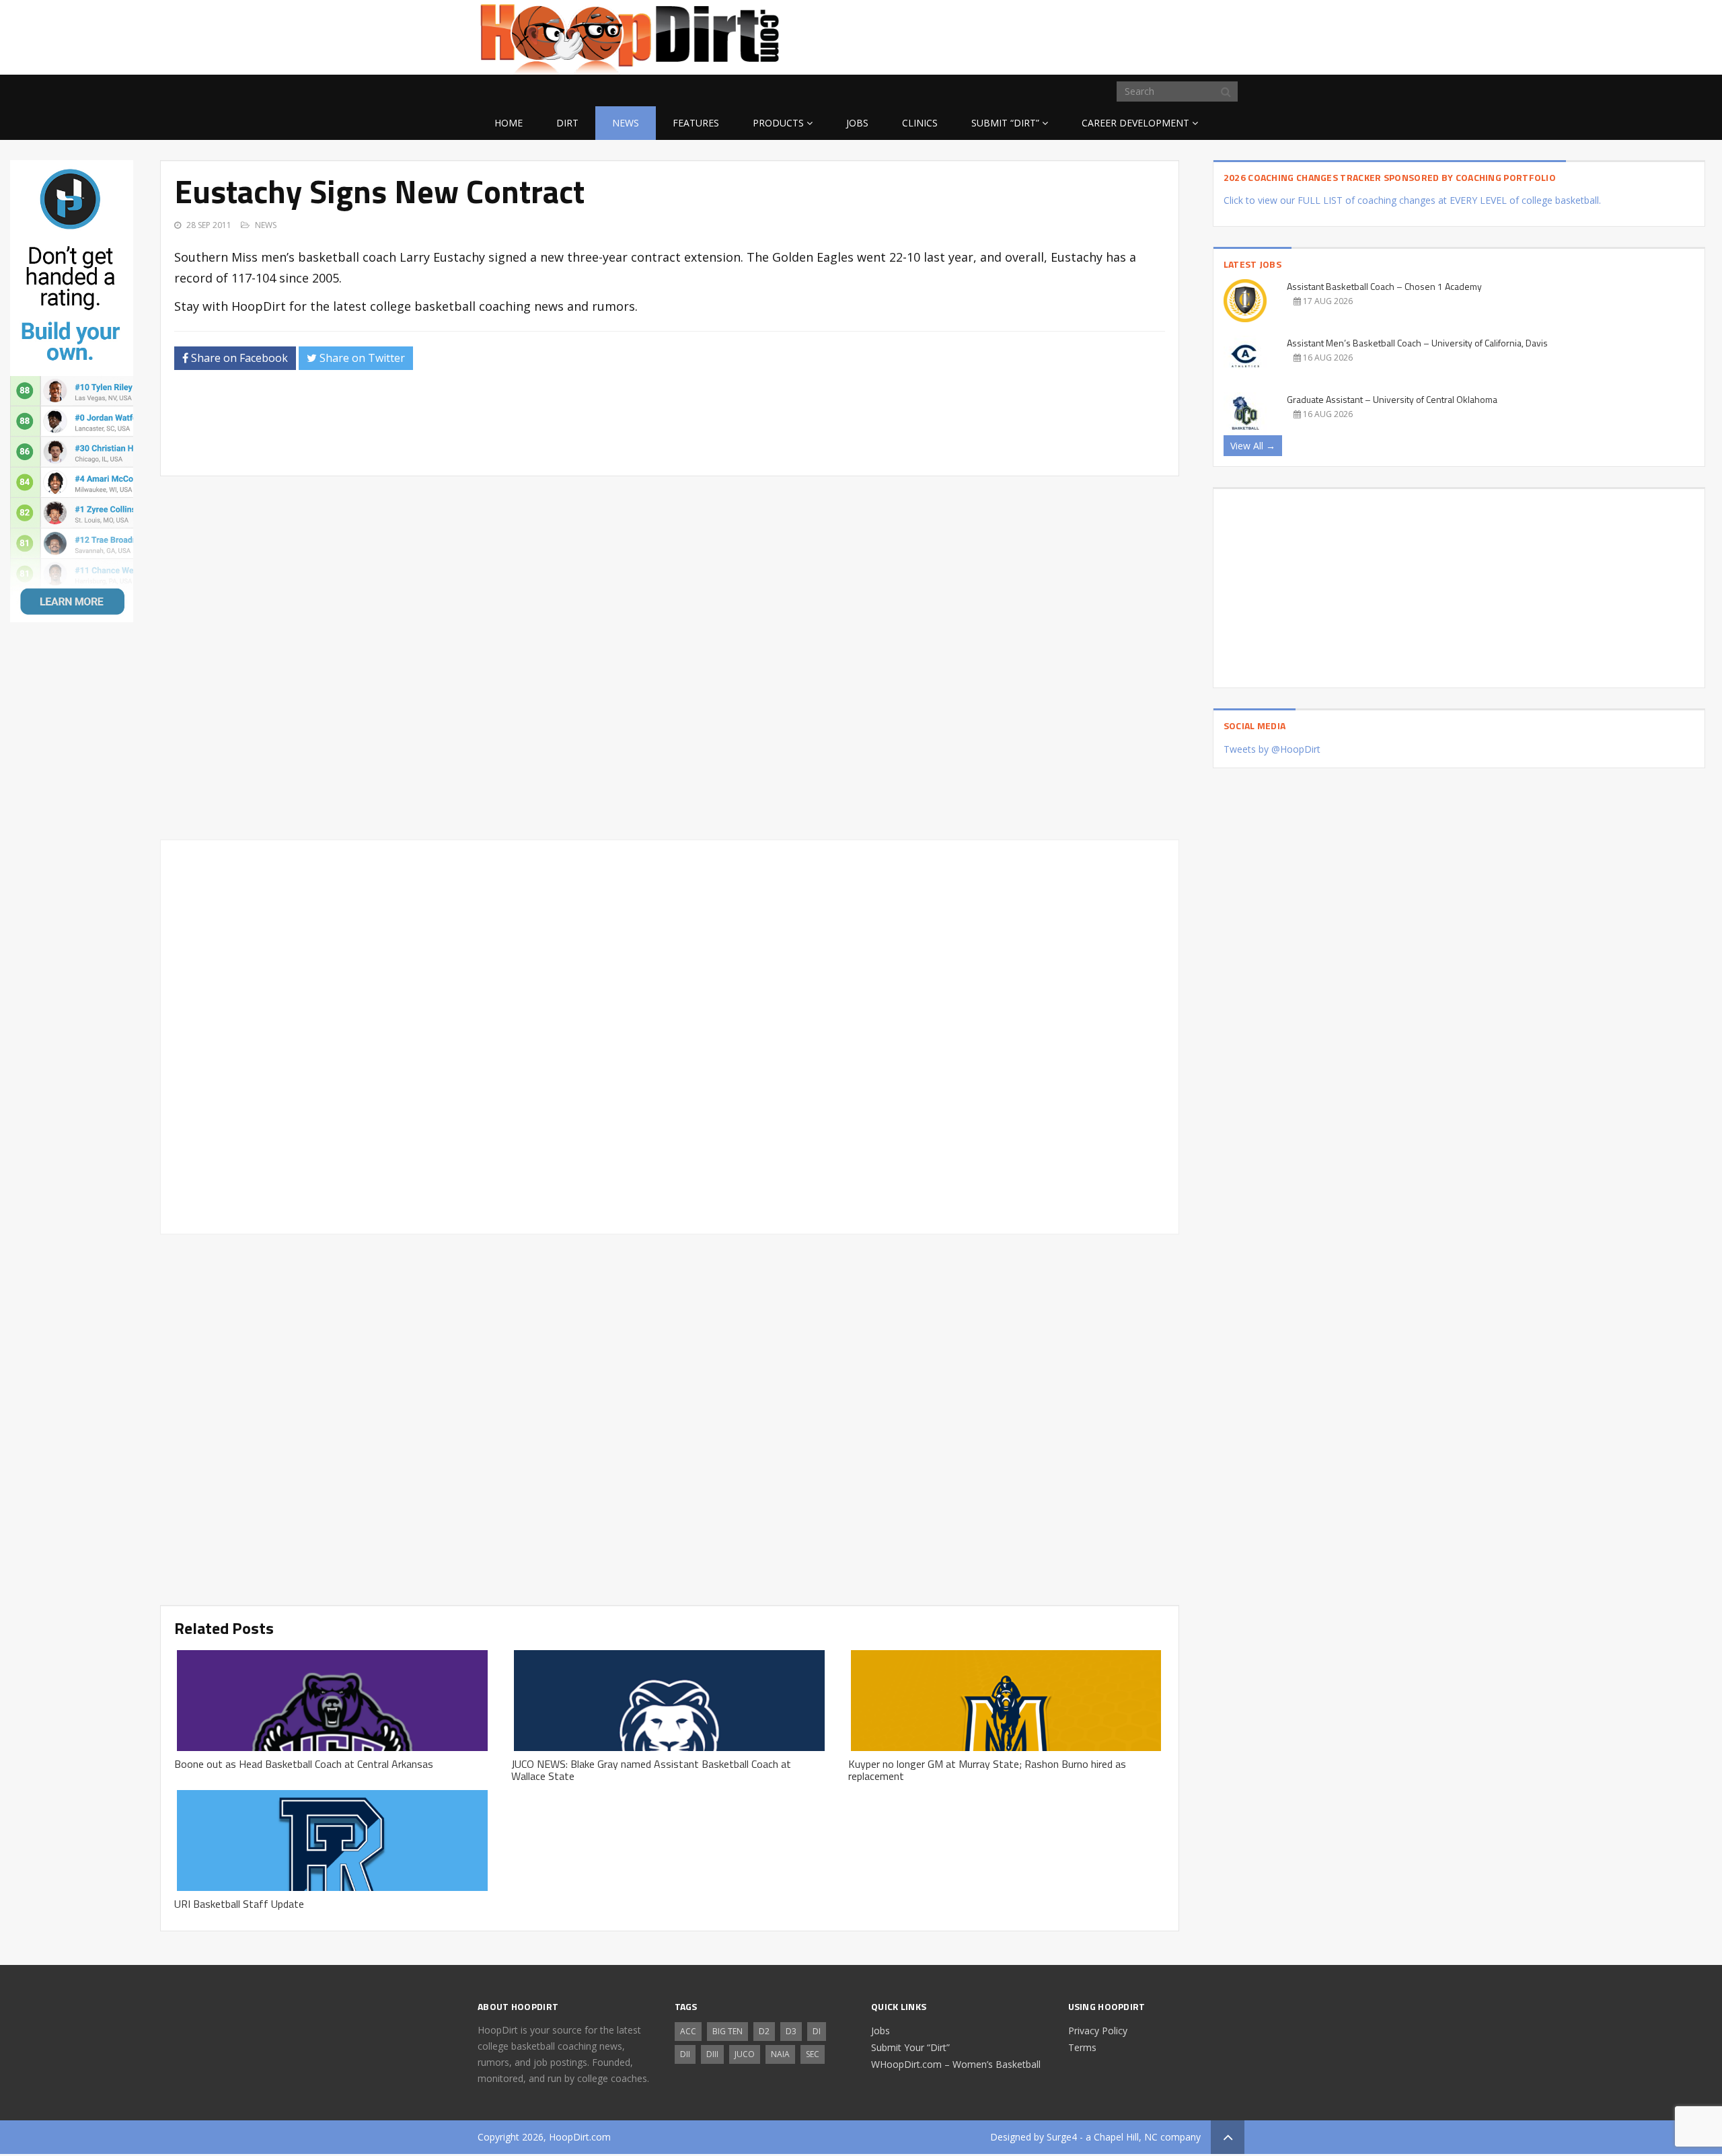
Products (778, 123)
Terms (1082, 2047)
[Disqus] (669, 1035)
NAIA (780, 2054)
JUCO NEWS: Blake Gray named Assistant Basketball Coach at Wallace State (651, 1770)
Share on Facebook (238, 358)
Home (509, 123)
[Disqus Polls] (670, 658)
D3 (791, 2031)
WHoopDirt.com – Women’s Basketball (956, 2064)
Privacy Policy (1098, 2031)
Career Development (1135, 123)
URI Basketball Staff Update (239, 1904)
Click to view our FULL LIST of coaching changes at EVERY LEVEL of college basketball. (1412, 200)
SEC (813, 2054)
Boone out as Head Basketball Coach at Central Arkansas (304, 1764)
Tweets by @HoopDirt (1272, 749)
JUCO (745, 2054)
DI (817, 2031)
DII (685, 2054)
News (626, 123)
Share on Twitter (361, 358)
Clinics (920, 123)
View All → (1253, 446)
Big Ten (727, 2031)
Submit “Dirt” (1005, 123)
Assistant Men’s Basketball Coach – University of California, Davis (1417, 343)
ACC (688, 2031)
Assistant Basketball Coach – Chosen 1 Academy (1384, 286)
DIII (712, 2054)
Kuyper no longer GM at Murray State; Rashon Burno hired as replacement (987, 1770)
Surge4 (1062, 2137)
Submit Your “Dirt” (910, 2047)
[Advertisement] (1137, 35)
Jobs (857, 123)
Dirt (567, 123)
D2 (764, 2031)
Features (696, 123)
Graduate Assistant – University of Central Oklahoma (1392, 399)
